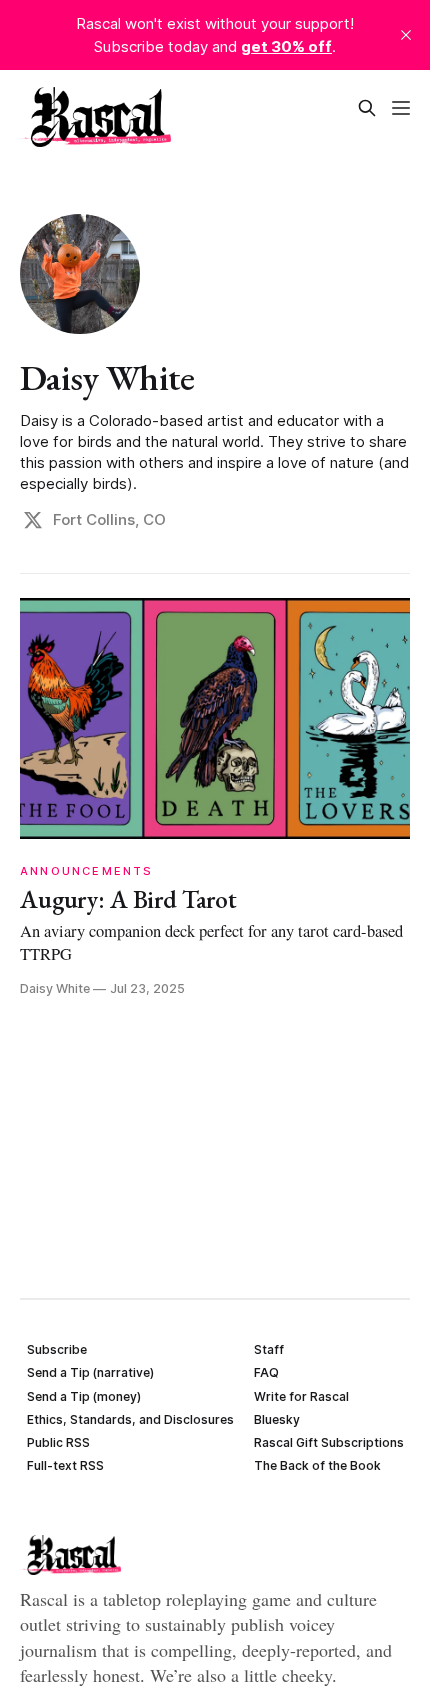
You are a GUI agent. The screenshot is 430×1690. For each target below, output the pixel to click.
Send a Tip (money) (84, 1396)
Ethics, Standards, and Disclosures (130, 1419)
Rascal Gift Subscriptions (329, 1442)
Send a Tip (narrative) (90, 1372)
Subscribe (57, 1349)
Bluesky (277, 1419)
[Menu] (401, 108)
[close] (406, 35)
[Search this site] (367, 108)
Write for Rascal (301, 1396)
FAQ (266, 1372)
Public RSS (58, 1442)
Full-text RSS (65, 1465)
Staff (269, 1349)
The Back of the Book (317, 1465)
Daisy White (107, 377)
